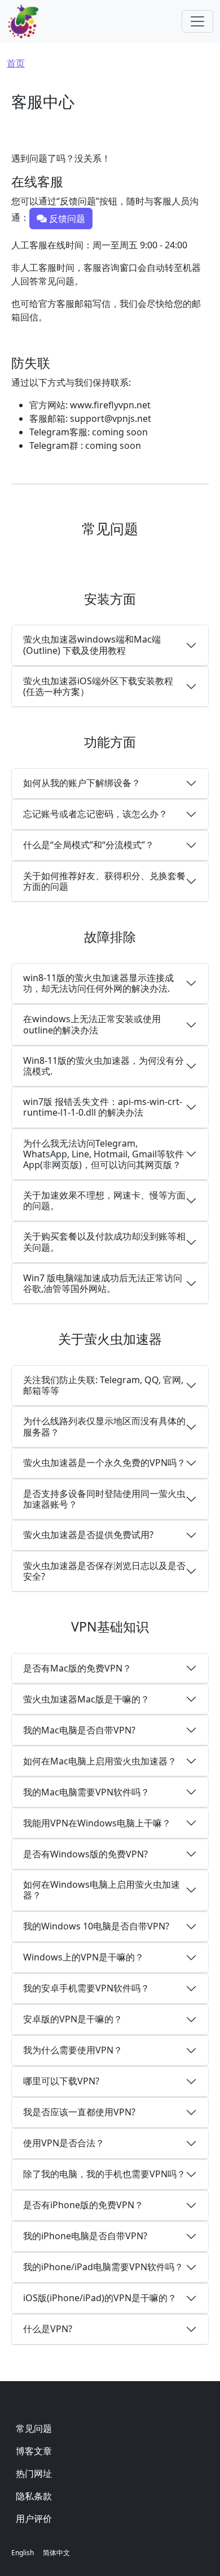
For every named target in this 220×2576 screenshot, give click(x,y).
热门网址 (34, 2474)
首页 (16, 63)
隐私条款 (34, 2496)
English (23, 2553)
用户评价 (34, 2519)
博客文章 (34, 2451)
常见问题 (34, 2428)
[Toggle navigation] (197, 21)
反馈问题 (66, 219)
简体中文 (56, 2553)
